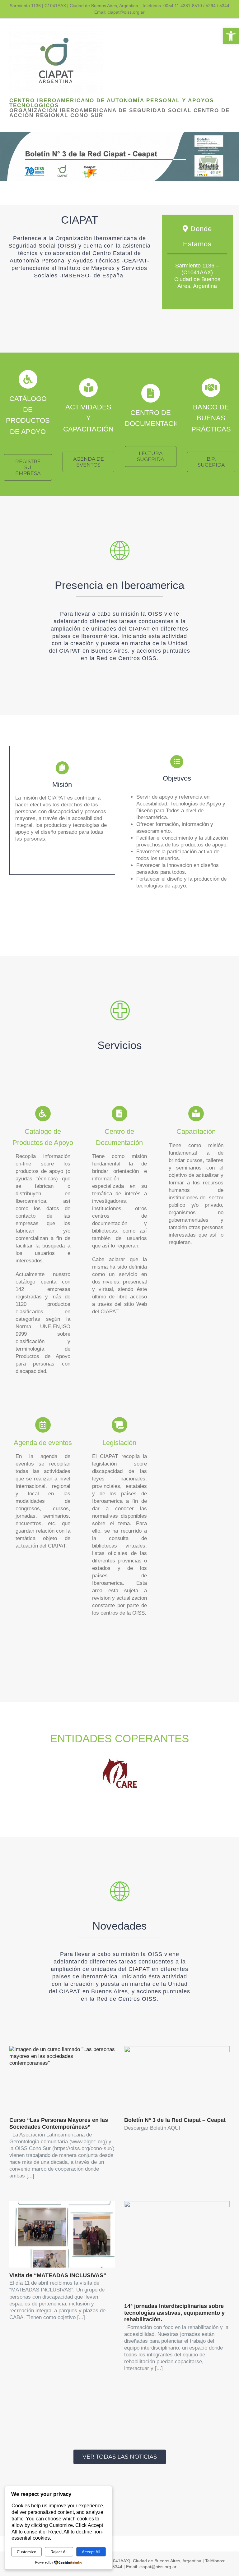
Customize (26, 2552)
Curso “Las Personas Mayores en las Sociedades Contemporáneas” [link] (59, 2123)
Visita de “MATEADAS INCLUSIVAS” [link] (58, 2275)
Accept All (91, 2552)
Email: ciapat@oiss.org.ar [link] (119, 12)
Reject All (59, 2552)
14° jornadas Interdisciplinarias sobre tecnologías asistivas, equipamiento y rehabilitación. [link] (174, 2313)
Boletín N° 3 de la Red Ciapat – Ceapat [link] (175, 2120)
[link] (231, 36)
